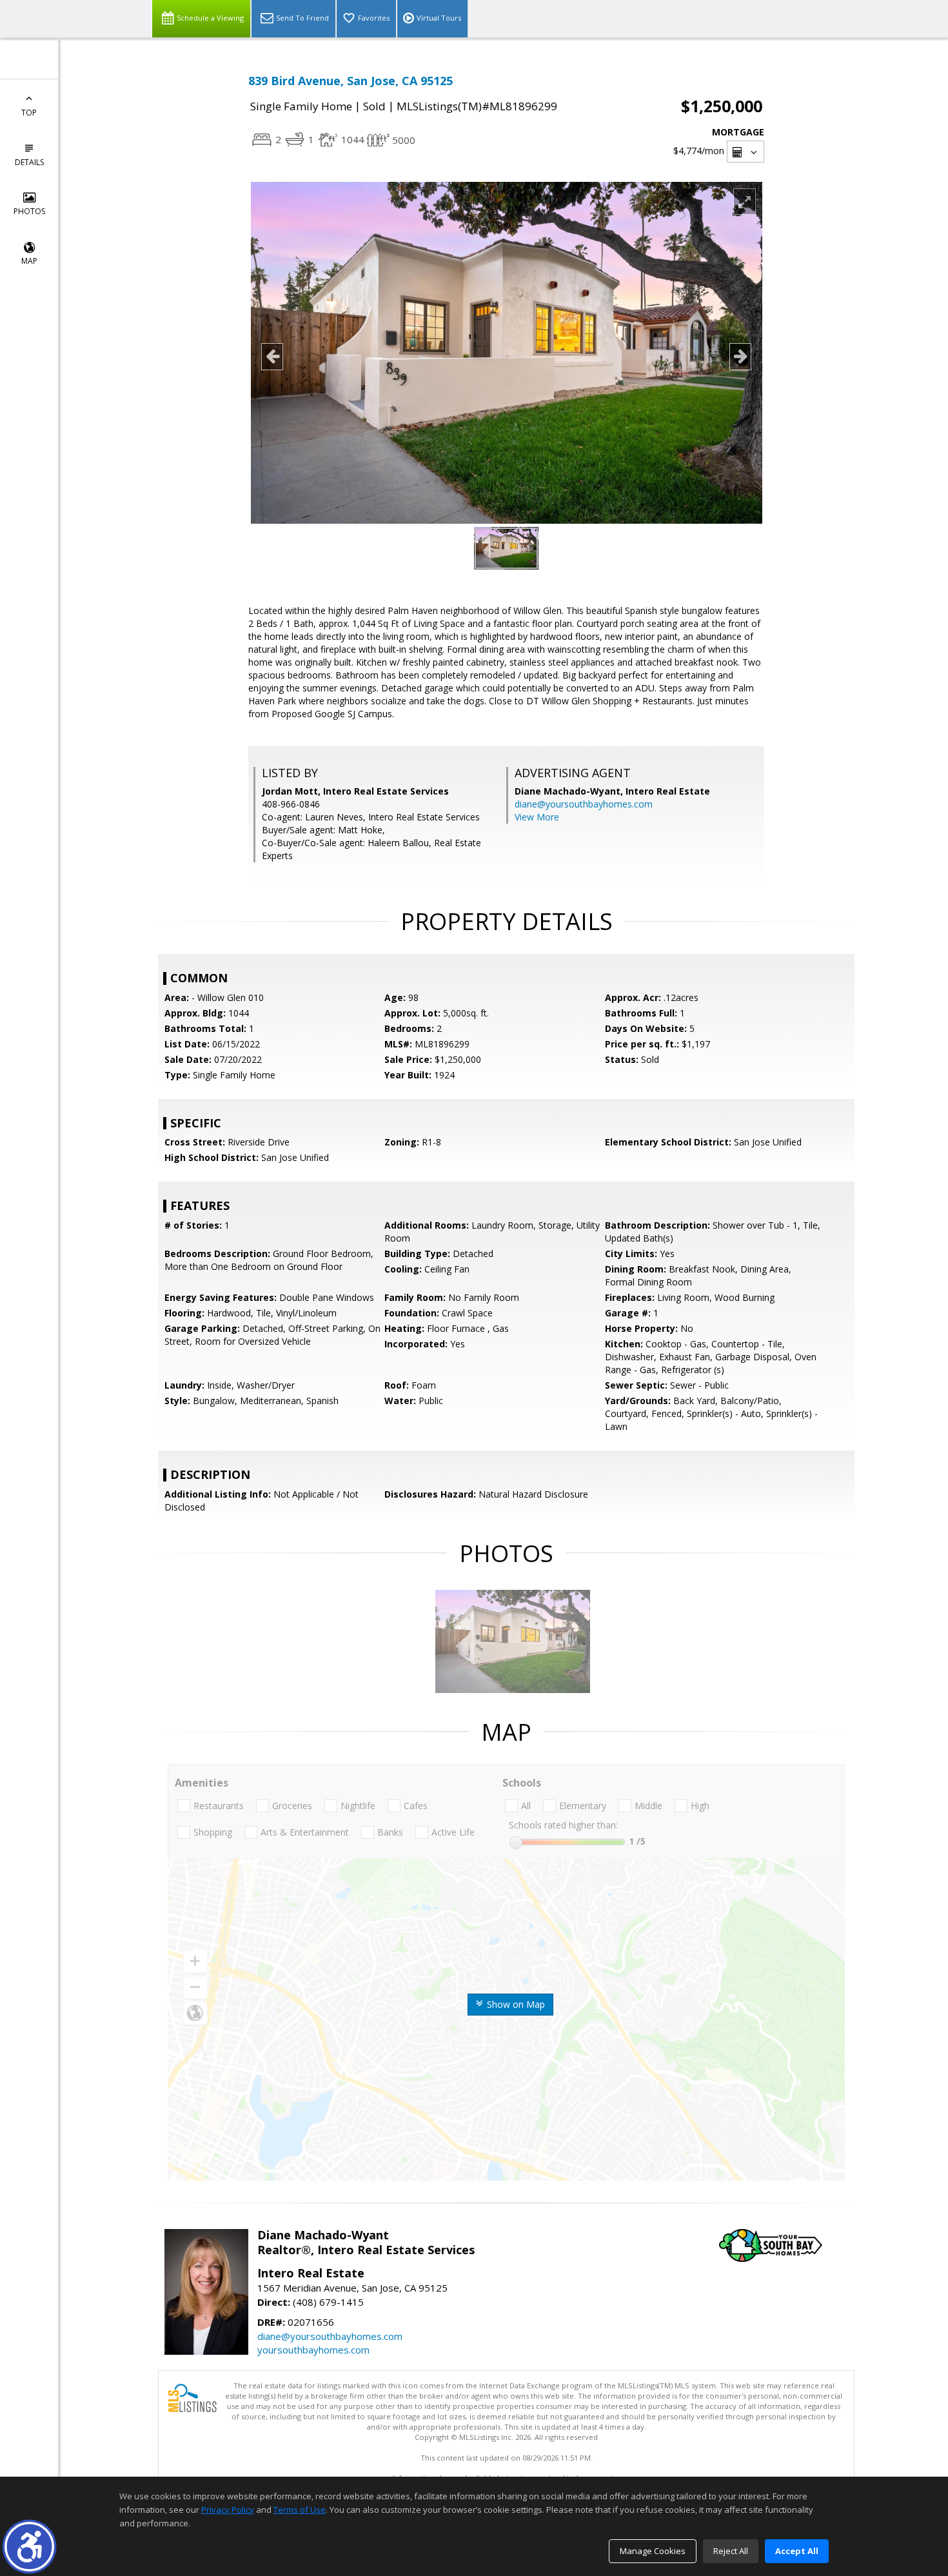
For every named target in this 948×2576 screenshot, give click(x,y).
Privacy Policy (228, 2510)
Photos (29, 211)
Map (29, 261)
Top (29, 113)
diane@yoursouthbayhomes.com (584, 804)
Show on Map (515, 2004)
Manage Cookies (653, 2551)
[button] (29, 2547)
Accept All (797, 2551)
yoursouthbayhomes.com (313, 2350)
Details (29, 162)
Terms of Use (300, 2510)
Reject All (731, 2551)
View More (537, 817)
